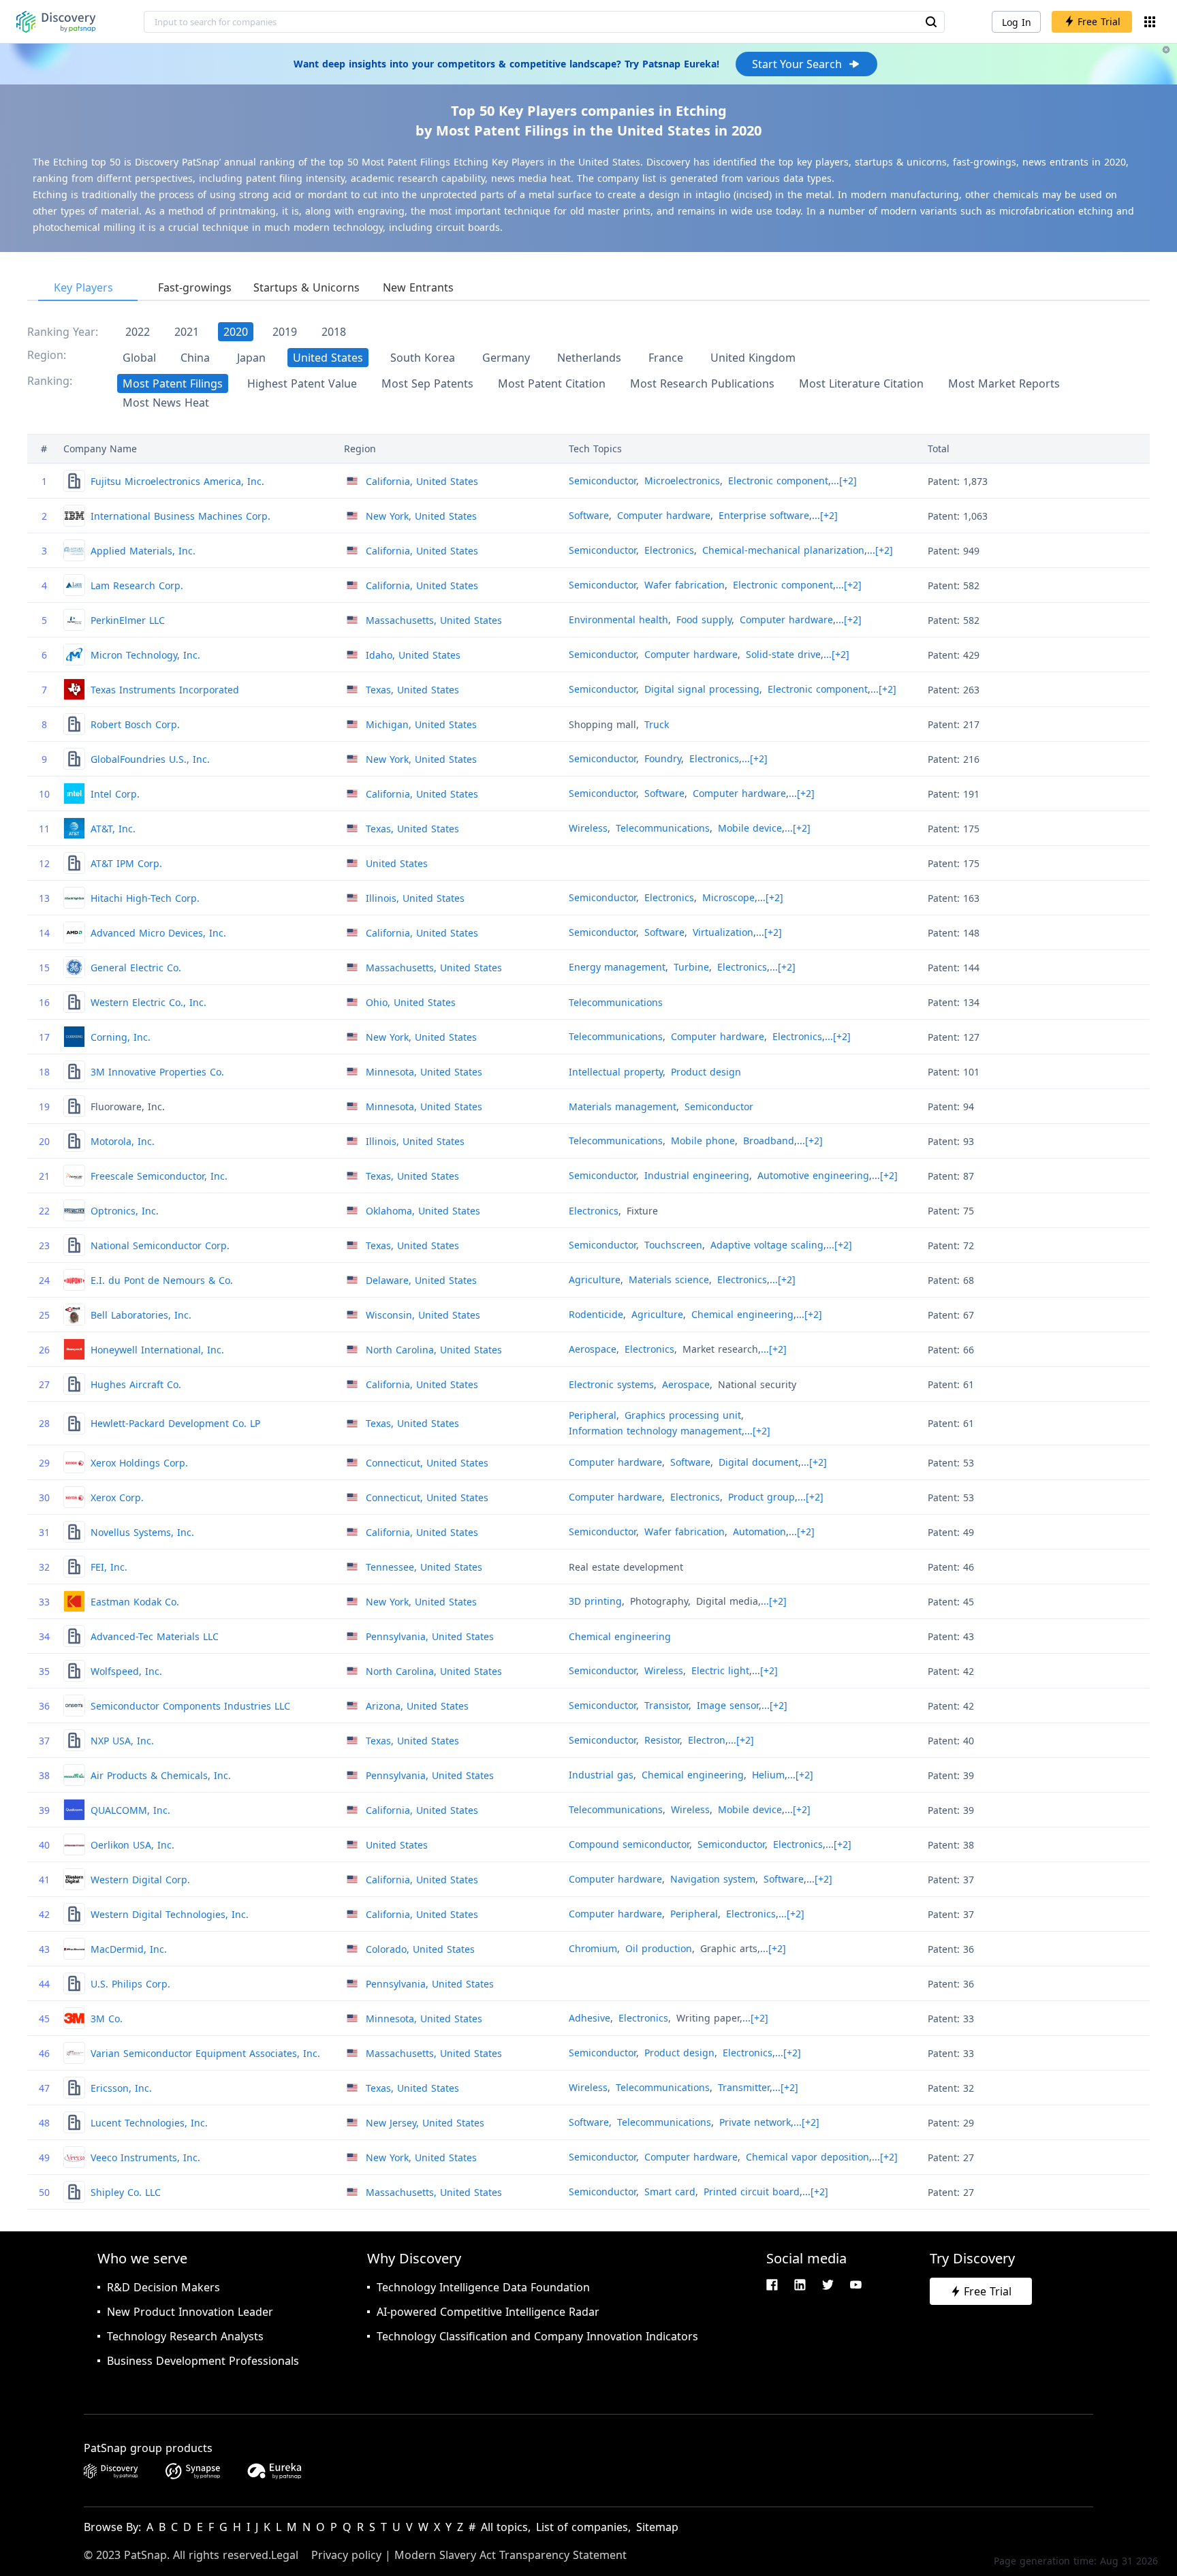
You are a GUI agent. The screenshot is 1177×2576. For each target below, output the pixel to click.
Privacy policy (346, 2555)
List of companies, (583, 2527)
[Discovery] (56, 22)
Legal (285, 2555)
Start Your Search (797, 64)
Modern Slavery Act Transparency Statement (511, 2555)
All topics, (506, 2527)
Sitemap (657, 2527)
